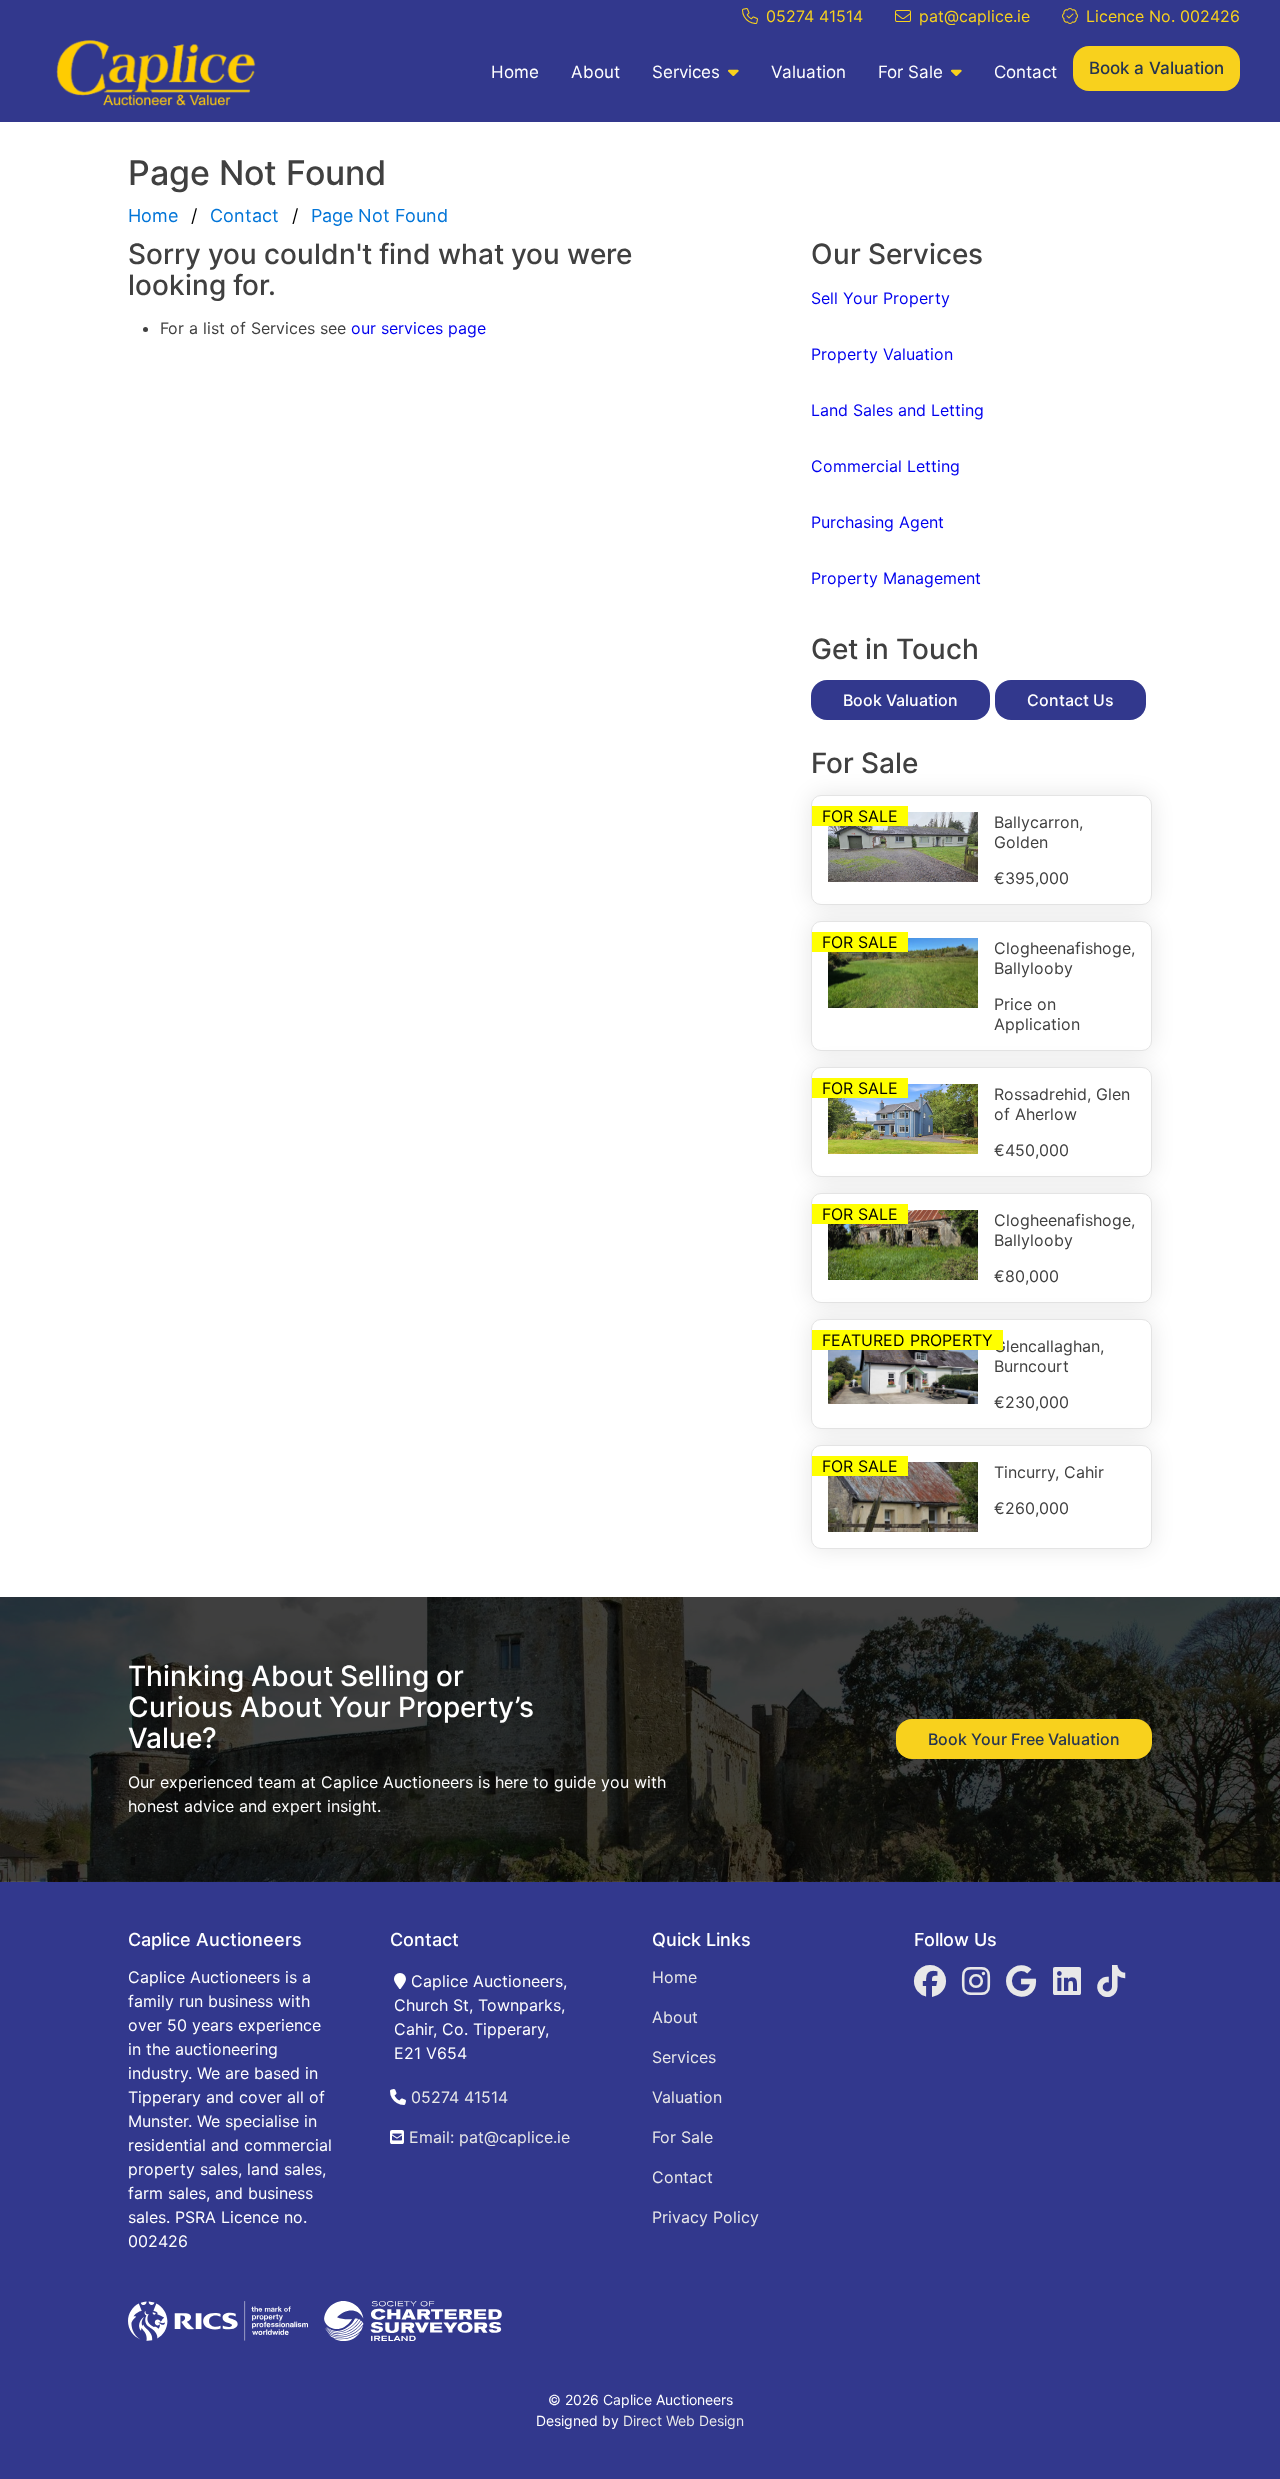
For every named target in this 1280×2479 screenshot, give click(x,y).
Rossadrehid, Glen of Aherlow (1062, 1104)
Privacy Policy (705, 2217)
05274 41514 (814, 16)
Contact (1025, 72)
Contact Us (1070, 700)
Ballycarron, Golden (1038, 832)
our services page (418, 328)
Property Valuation (882, 354)
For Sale (910, 72)
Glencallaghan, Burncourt (1049, 1356)
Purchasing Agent (877, 522)
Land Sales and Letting (897, 410)
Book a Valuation (1156, 68)
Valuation (808, 72)
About (595, 72)
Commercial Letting (885, 466)
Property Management (896, 578)
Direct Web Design (683, 2420)
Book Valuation (900, 700)
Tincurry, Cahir (1049, 1472)
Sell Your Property (880, 298)
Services (686, 72)
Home (515, 72)
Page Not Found (379, 215)
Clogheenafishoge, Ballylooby (1064, 958)
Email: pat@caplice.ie (487, 2137)
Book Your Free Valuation (1024, 1739)
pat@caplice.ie (974, 16)
